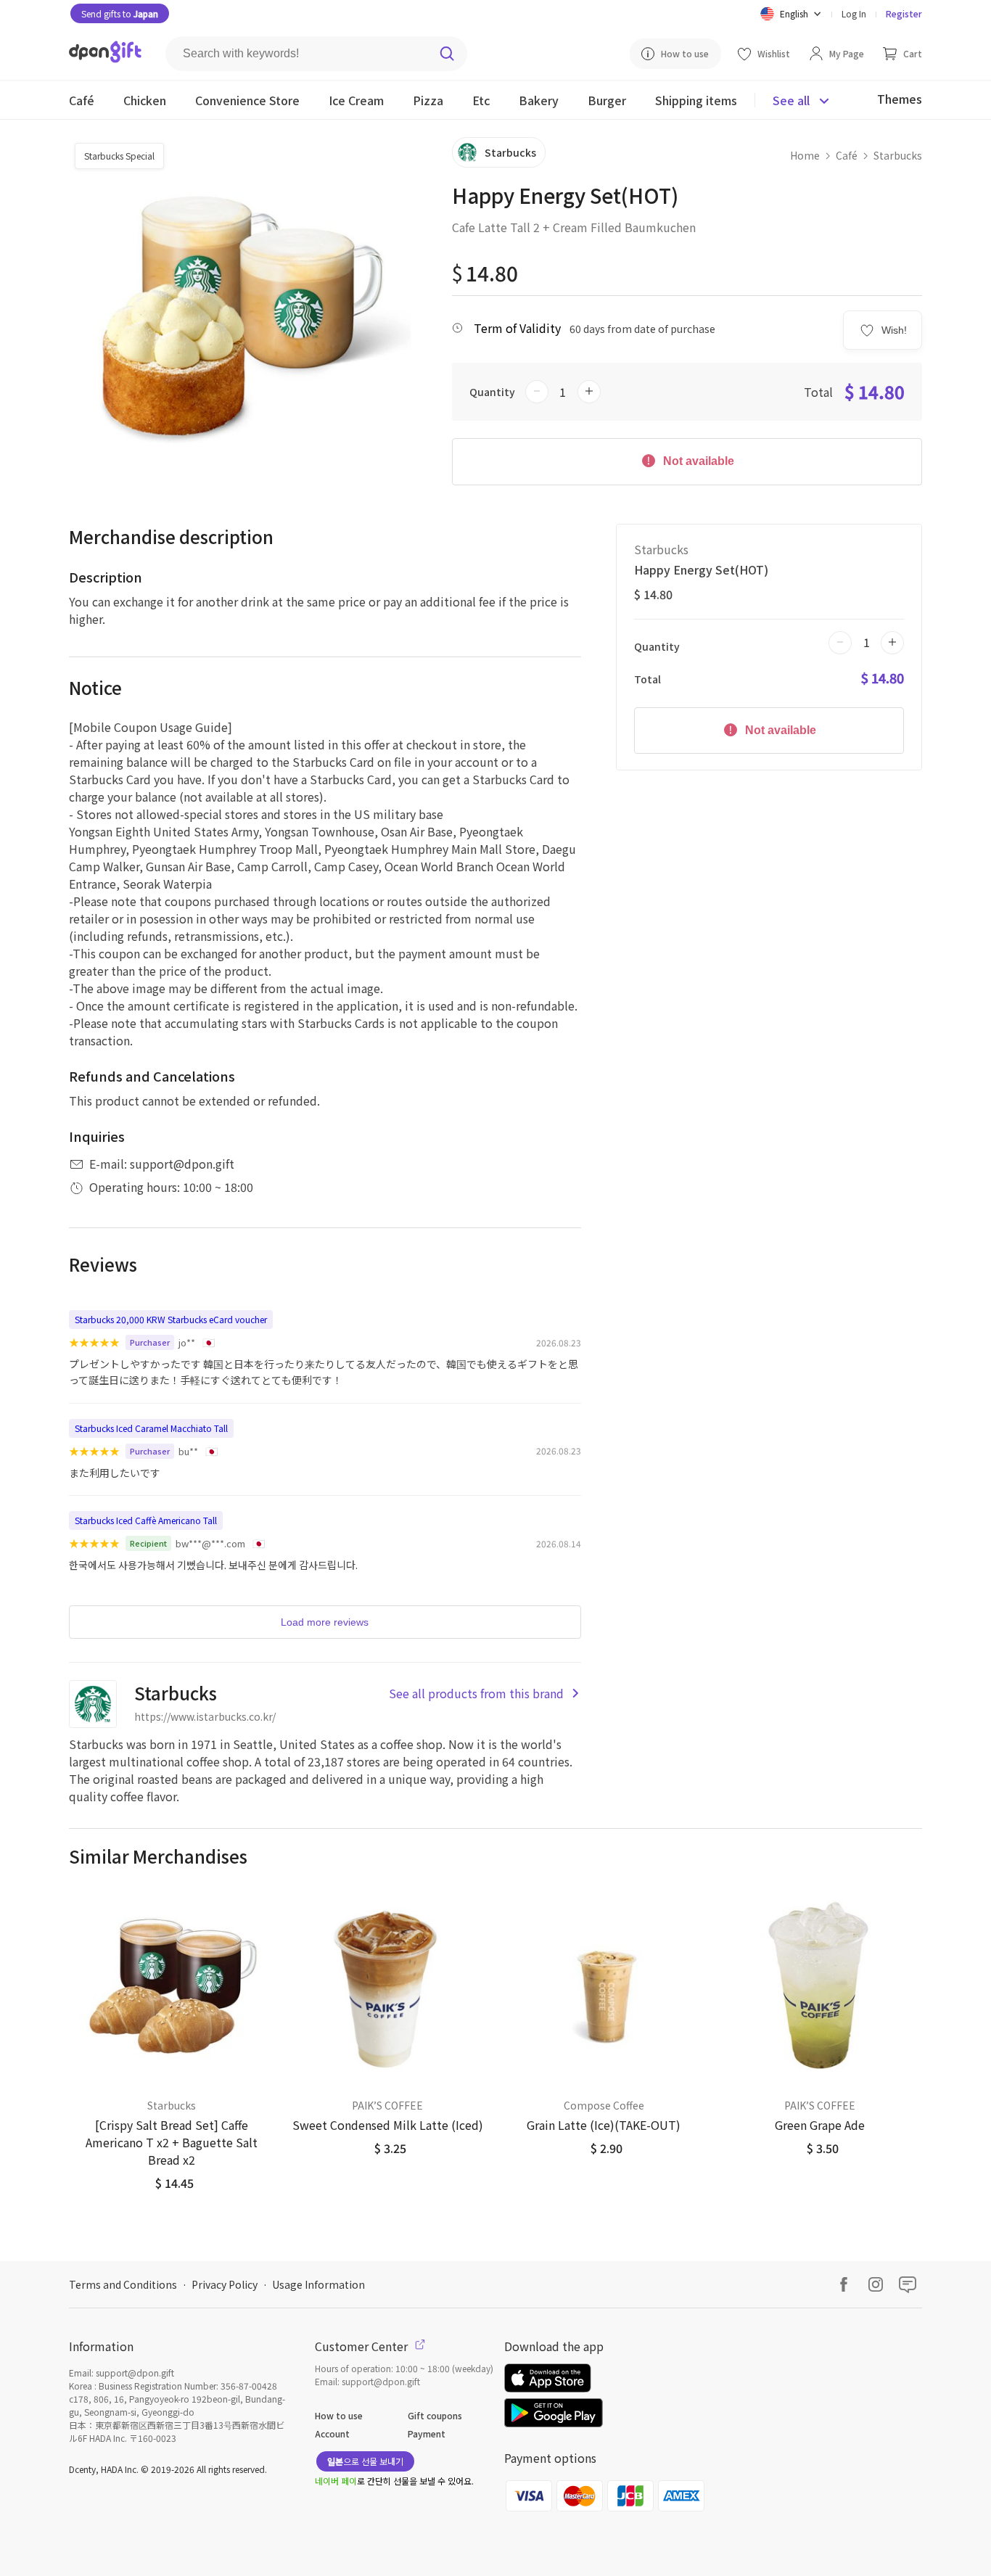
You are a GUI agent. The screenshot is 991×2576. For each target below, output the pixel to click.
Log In (854, 13)
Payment (427, 2433)
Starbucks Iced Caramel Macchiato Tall (151, 1428)
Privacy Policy (225, 2284)
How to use (339, 2415)
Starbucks (898, 155)
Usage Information (318, 2284)
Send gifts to (120, 13)
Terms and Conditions (123, 2284)
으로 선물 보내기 (365, 2461)
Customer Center (363, 2346)
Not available (697, 461)
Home (805, 155)
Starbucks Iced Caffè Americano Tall (146, 1520)
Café (847, 155)
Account (332, 2433)
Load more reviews (325, 1622)
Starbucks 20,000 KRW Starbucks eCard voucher (171, 1319)
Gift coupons (435, 2415)
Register (904, 13)
